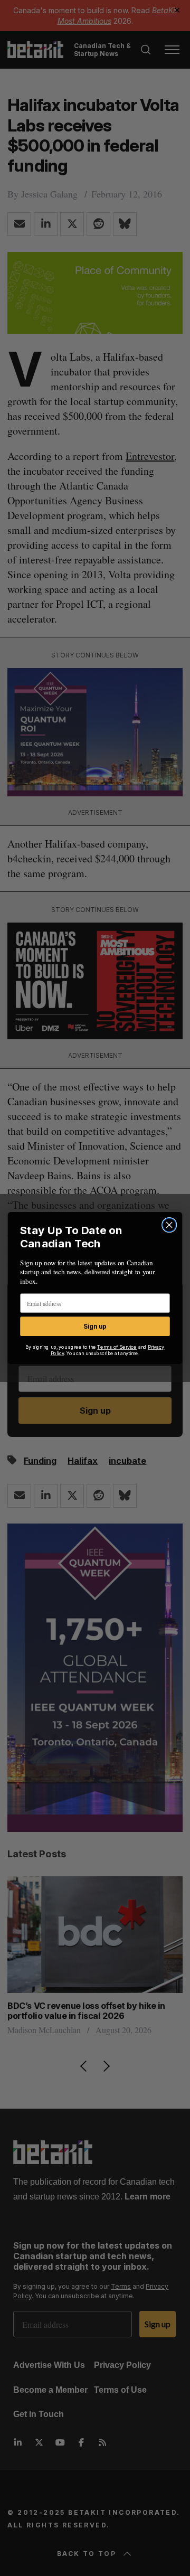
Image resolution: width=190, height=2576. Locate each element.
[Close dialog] (169, 1225)
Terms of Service (117, 1347)
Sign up (95, 1326)
